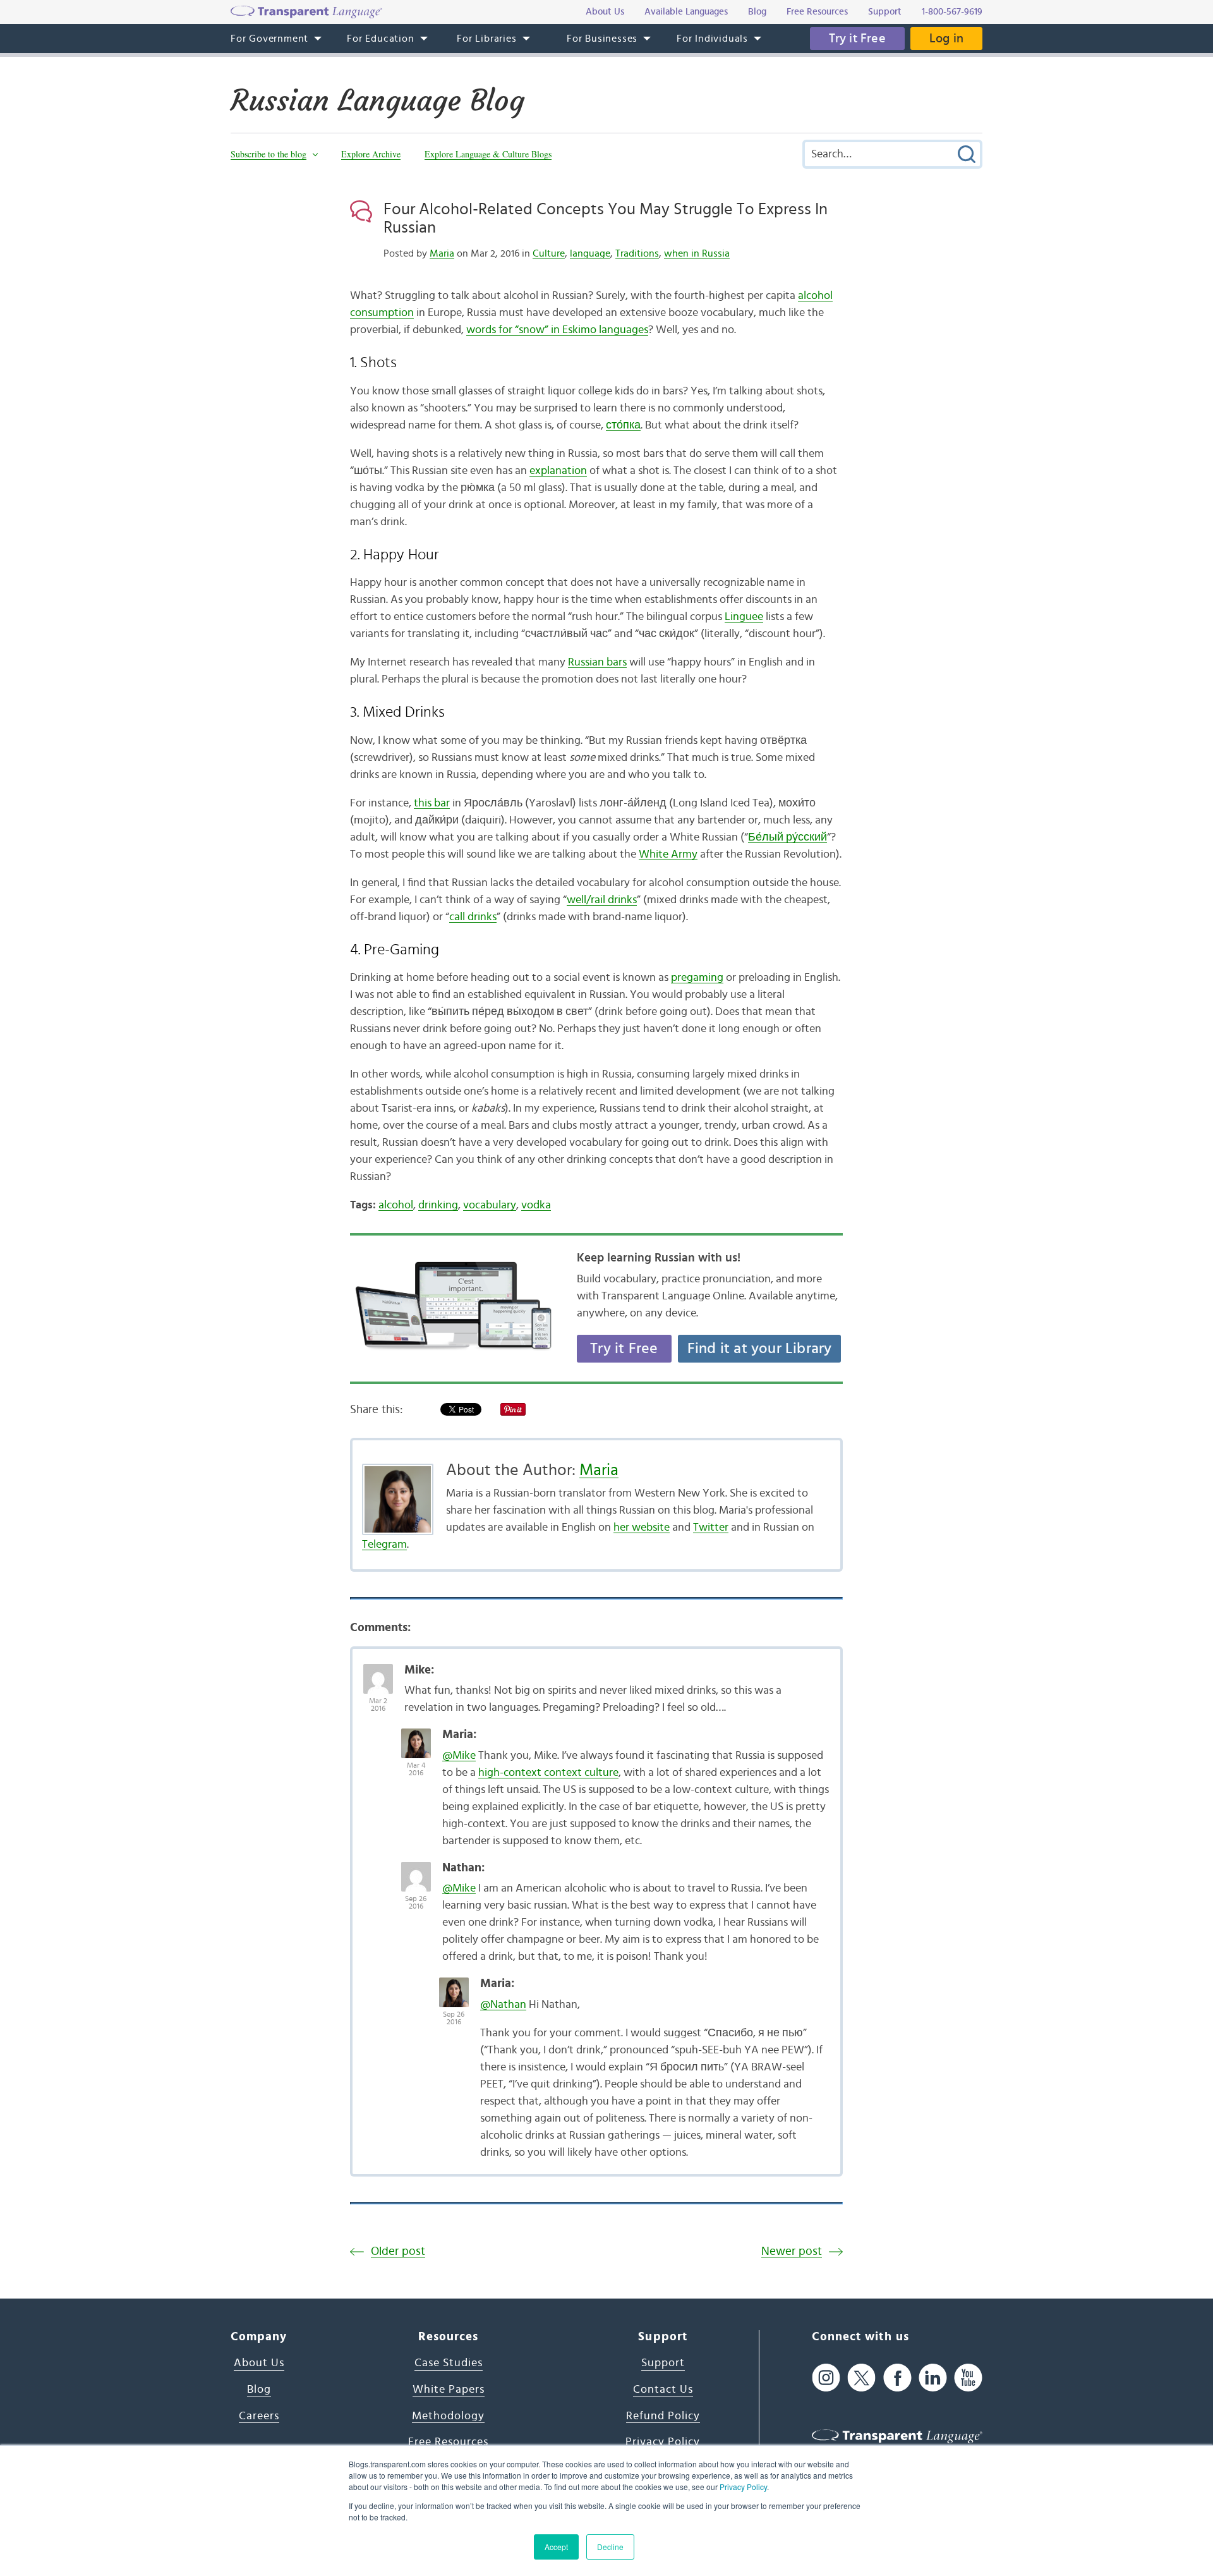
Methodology (448, 2416)
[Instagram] (826, 2377)
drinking (438, 1205)
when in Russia (697, 253)
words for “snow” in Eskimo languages (557, 330)
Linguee (744, 617)
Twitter (711, 1528)
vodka (536, 1205)
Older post (398, 2251)
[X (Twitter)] (861, 2377)
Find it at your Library (760, 1349)
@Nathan (503, 2005)
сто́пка (623, 425)
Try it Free (857, 39)
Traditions (637, 253)
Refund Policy (663, 2416)
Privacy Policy (743, 2487)
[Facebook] (897, 2377)
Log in (946, 39)
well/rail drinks (602, 900)
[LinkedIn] (933, 2377)
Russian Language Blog (377, 100)
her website (642, 1528)
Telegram (384, 1545)
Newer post (792, 2251)
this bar (432, 803)
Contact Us (663, 2390)
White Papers (449, 2390)
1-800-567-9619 (952, 12)
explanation (558, 471)
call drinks (473, 917)
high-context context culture (548, 1773)
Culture (549, 253)
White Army (668, 854)
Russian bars (597, 662)
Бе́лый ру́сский (788, 837)
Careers (259, 2416)
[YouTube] (968, 2377)
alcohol (396, 1205)
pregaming (697, 978)
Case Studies (449, 2363)
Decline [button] (610, 2547)
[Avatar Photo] (378, 1672)
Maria (442, 253)
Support (663, 2363)
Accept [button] (556, 2547)
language (590, 253)
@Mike (459, 1756)
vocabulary (490, 1205)
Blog (259, 2390)
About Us (259, 2363)
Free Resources (448, 2442)
